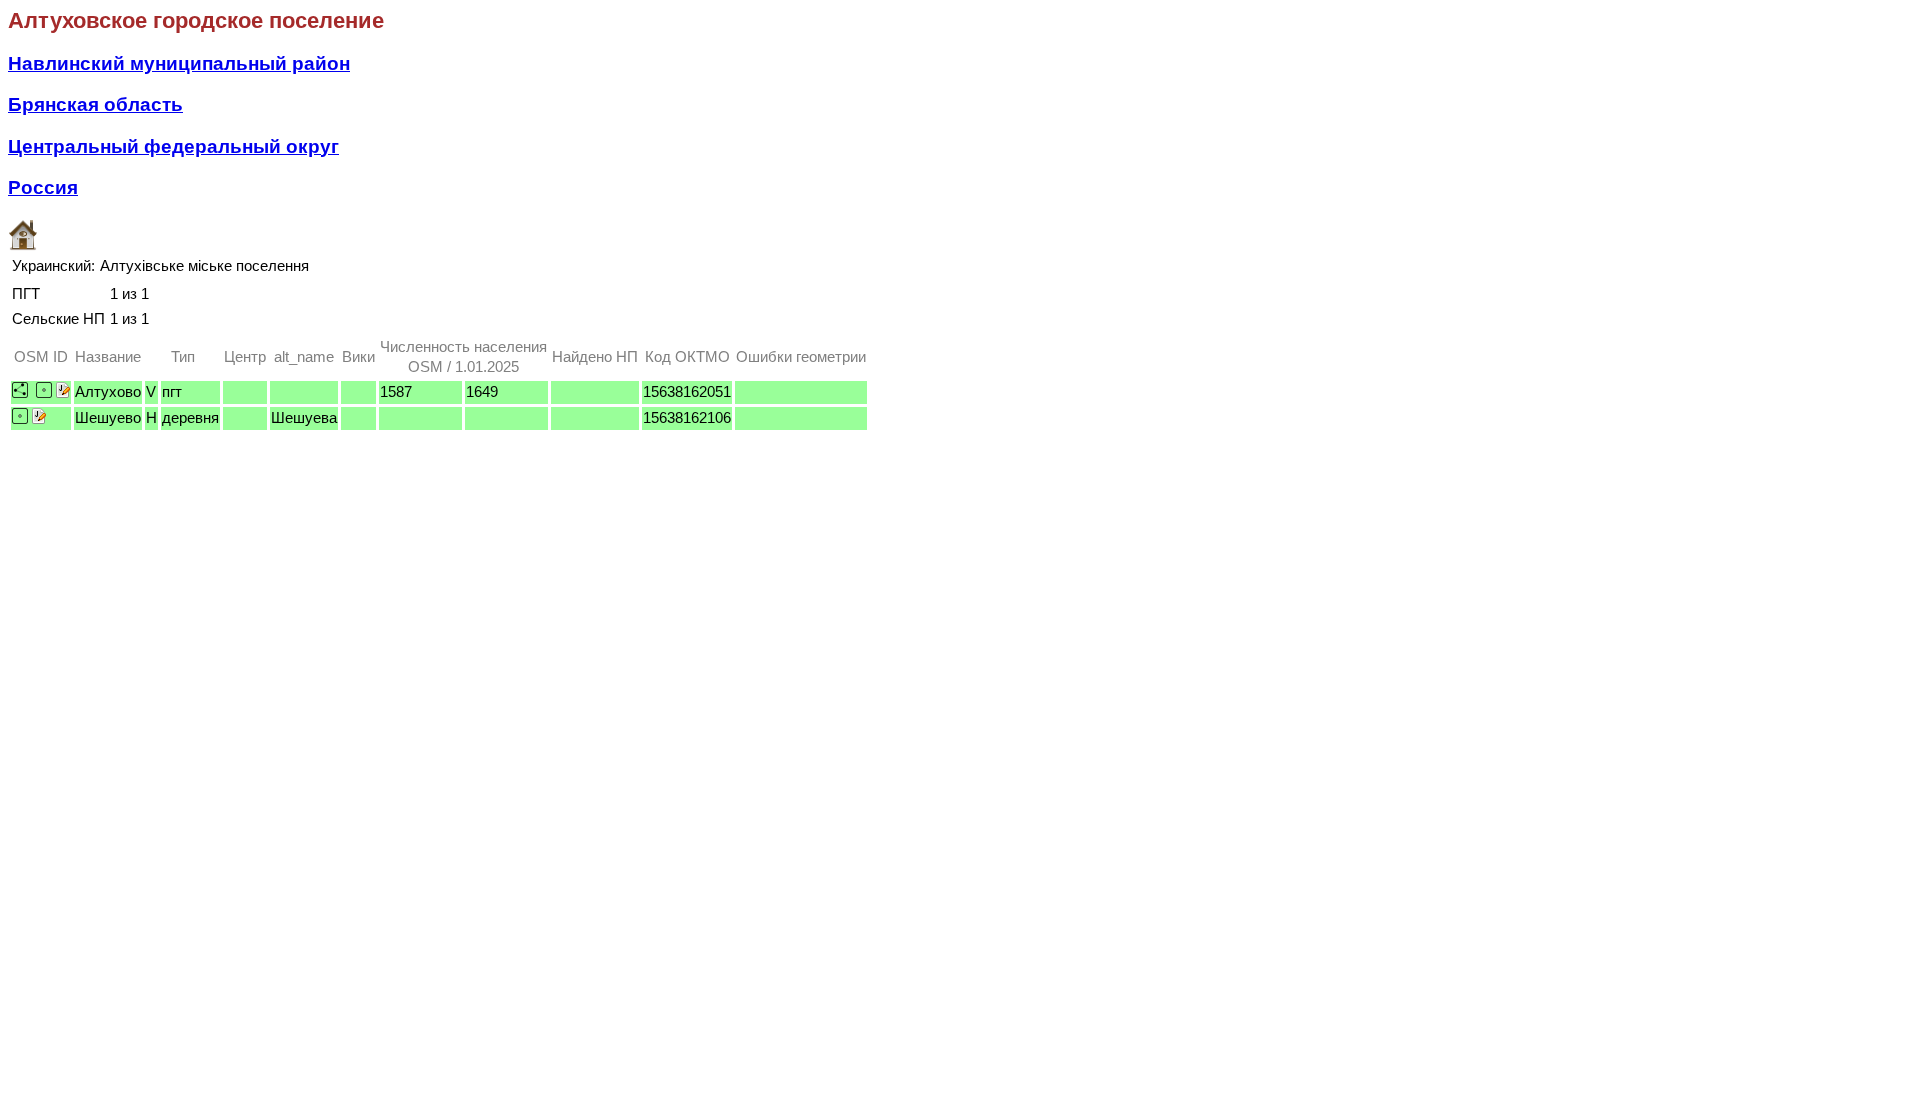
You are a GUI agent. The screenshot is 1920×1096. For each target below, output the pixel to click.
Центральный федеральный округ (173, 146)
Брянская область (95, 104)
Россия (43, 187)
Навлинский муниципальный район (179, 63)
